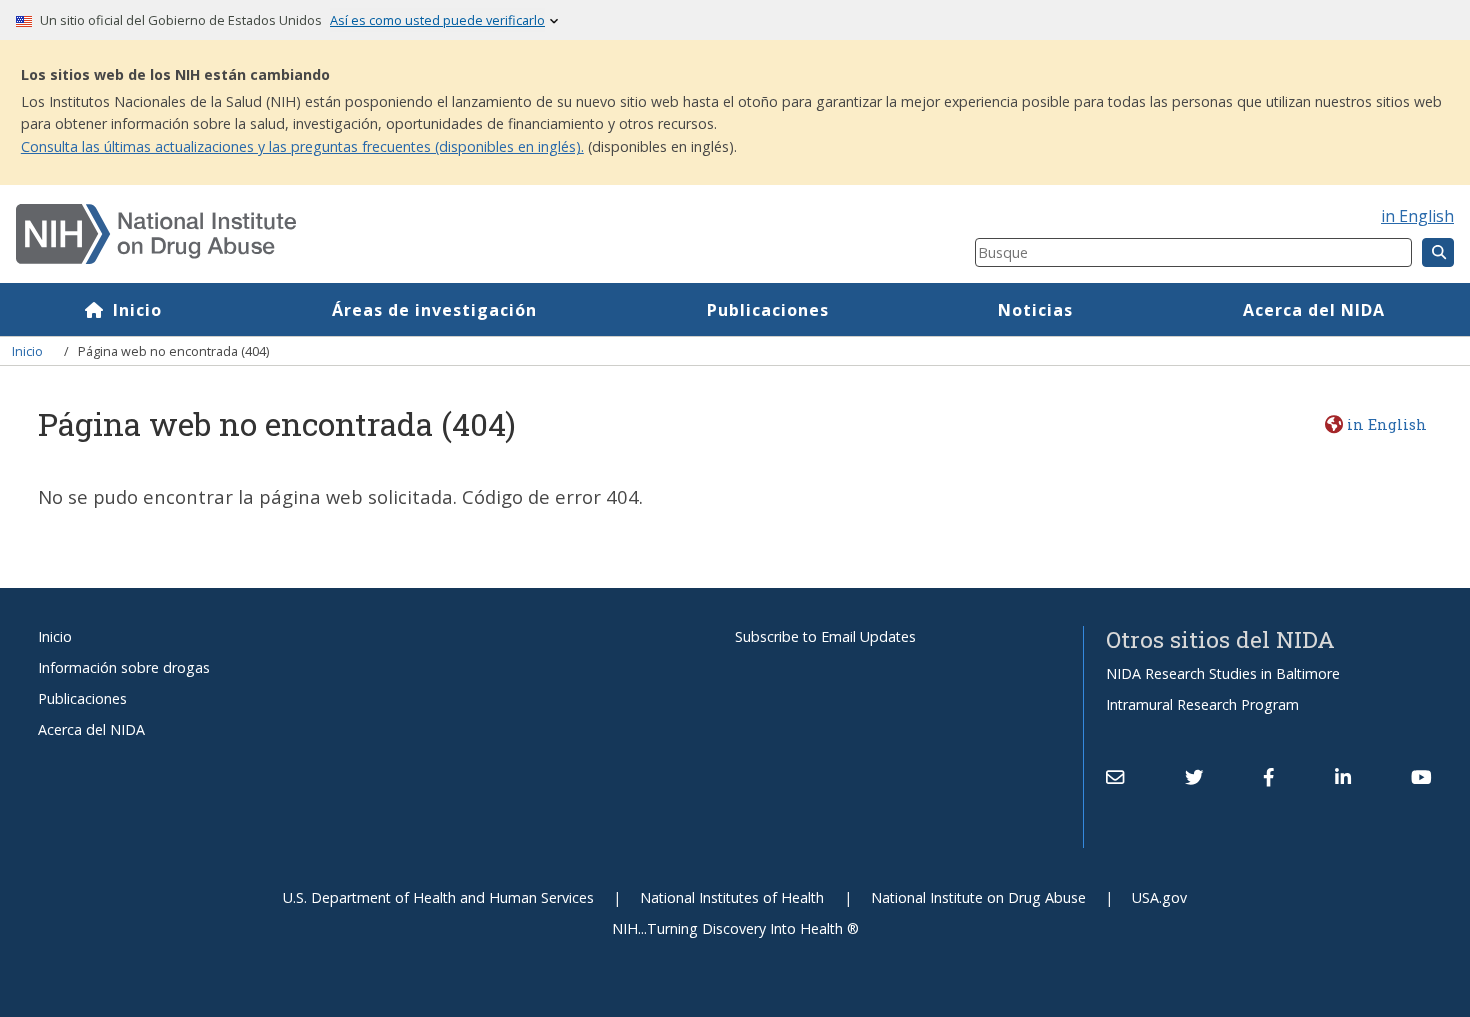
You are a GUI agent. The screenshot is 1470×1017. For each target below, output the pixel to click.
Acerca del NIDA (1314, 310)
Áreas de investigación (434, 310)
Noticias (1035, 310)
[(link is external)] (1194, 777)
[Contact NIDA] (1115, 777)
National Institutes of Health (732, 897)
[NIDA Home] (415, 234)
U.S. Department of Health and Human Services (438, 897)
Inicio (137, 310)
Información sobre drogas (124, 667)
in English (1417, 216)
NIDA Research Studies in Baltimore (1223, 673)
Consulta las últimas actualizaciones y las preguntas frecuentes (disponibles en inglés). (302, 146)
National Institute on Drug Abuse (978, 897)
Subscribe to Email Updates (825, 636)
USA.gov (1159, 897)
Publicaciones (768, 310)
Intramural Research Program (1202, 704)
